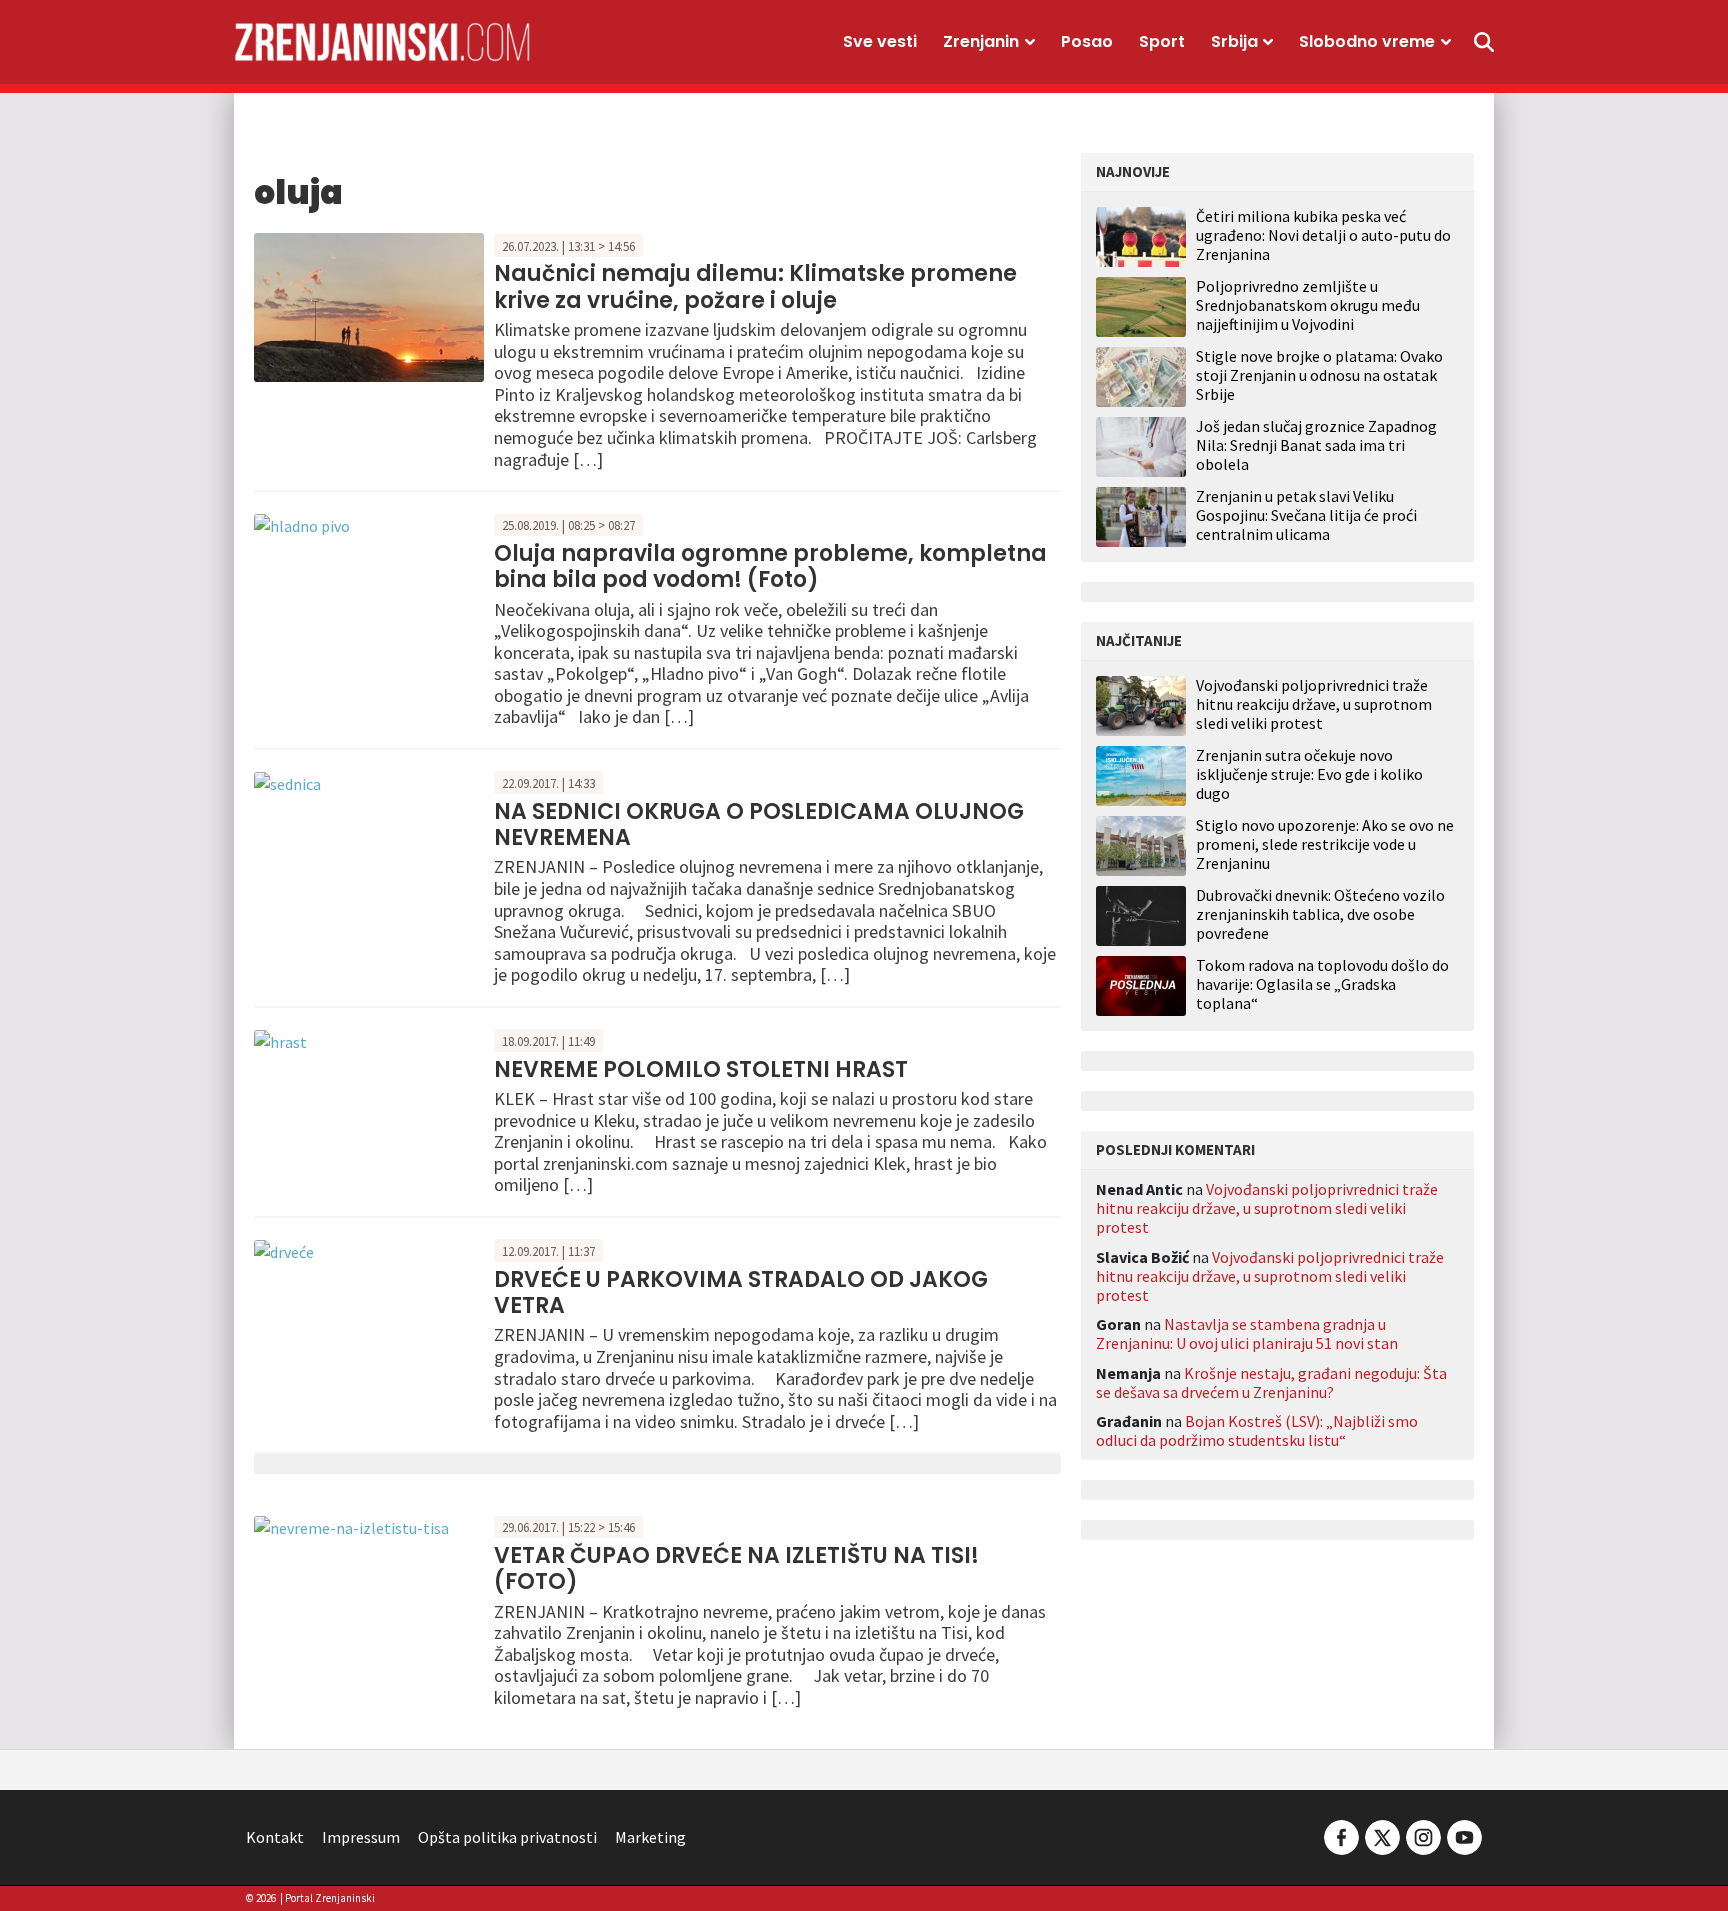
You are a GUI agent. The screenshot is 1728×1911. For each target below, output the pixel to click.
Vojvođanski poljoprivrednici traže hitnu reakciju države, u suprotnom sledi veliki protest (1314, 704)
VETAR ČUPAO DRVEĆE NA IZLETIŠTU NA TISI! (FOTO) (736, 1568)
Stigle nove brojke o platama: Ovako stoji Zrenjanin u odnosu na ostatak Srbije (1319, 375)
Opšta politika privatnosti (507, 1837)
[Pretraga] (1484, 42)
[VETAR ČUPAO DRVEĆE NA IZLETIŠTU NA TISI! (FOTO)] (351, 1526)
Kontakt (275, 1837)
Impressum (361, 1837)
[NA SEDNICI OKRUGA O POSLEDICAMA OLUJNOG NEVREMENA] (287, 782)
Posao (1087, 41)
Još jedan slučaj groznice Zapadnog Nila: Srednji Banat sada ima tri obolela (1316, 445)
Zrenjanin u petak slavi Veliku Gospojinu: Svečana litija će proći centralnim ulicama (1306, 515)
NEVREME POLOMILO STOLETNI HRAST (701, 1069)
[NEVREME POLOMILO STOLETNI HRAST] (280, 1040)
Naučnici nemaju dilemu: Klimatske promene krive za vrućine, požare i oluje (755, 286)
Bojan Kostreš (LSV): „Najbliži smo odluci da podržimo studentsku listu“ (1257, 1430)
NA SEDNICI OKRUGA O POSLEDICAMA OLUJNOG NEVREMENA (759, 824)
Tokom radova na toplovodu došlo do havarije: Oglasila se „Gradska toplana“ (1322, 984)
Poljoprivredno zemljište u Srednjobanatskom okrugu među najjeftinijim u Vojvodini (1308, 305)
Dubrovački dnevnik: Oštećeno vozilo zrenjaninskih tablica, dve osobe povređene (1320, 914)
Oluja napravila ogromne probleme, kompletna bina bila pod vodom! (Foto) (770, 566)
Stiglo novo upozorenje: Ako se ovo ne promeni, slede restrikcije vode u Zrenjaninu (1325, 844)
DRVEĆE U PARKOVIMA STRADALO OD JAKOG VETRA (741, 1292)
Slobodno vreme (1367, 41)
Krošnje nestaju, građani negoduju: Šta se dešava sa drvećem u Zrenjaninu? (1271, 1382)
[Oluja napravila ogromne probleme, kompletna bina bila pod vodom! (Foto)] (302, 524)
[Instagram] (1423, 1835)
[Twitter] (1382, 1835)
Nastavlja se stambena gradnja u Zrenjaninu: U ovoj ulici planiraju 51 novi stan (1247, 1333)
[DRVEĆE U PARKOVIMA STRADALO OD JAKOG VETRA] (284, 1250)
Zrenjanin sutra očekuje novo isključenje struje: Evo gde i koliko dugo (1309, 774)
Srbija (1234, 41)
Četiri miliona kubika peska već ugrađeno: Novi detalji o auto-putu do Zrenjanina (1323, 235)
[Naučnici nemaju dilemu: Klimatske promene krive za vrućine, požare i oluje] (369, 305)
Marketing (650, 1837)
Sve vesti (880, 41)
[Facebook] (1341, 1835)
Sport (1162, 41)
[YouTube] (1463, 1835)
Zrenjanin (981, 41)
